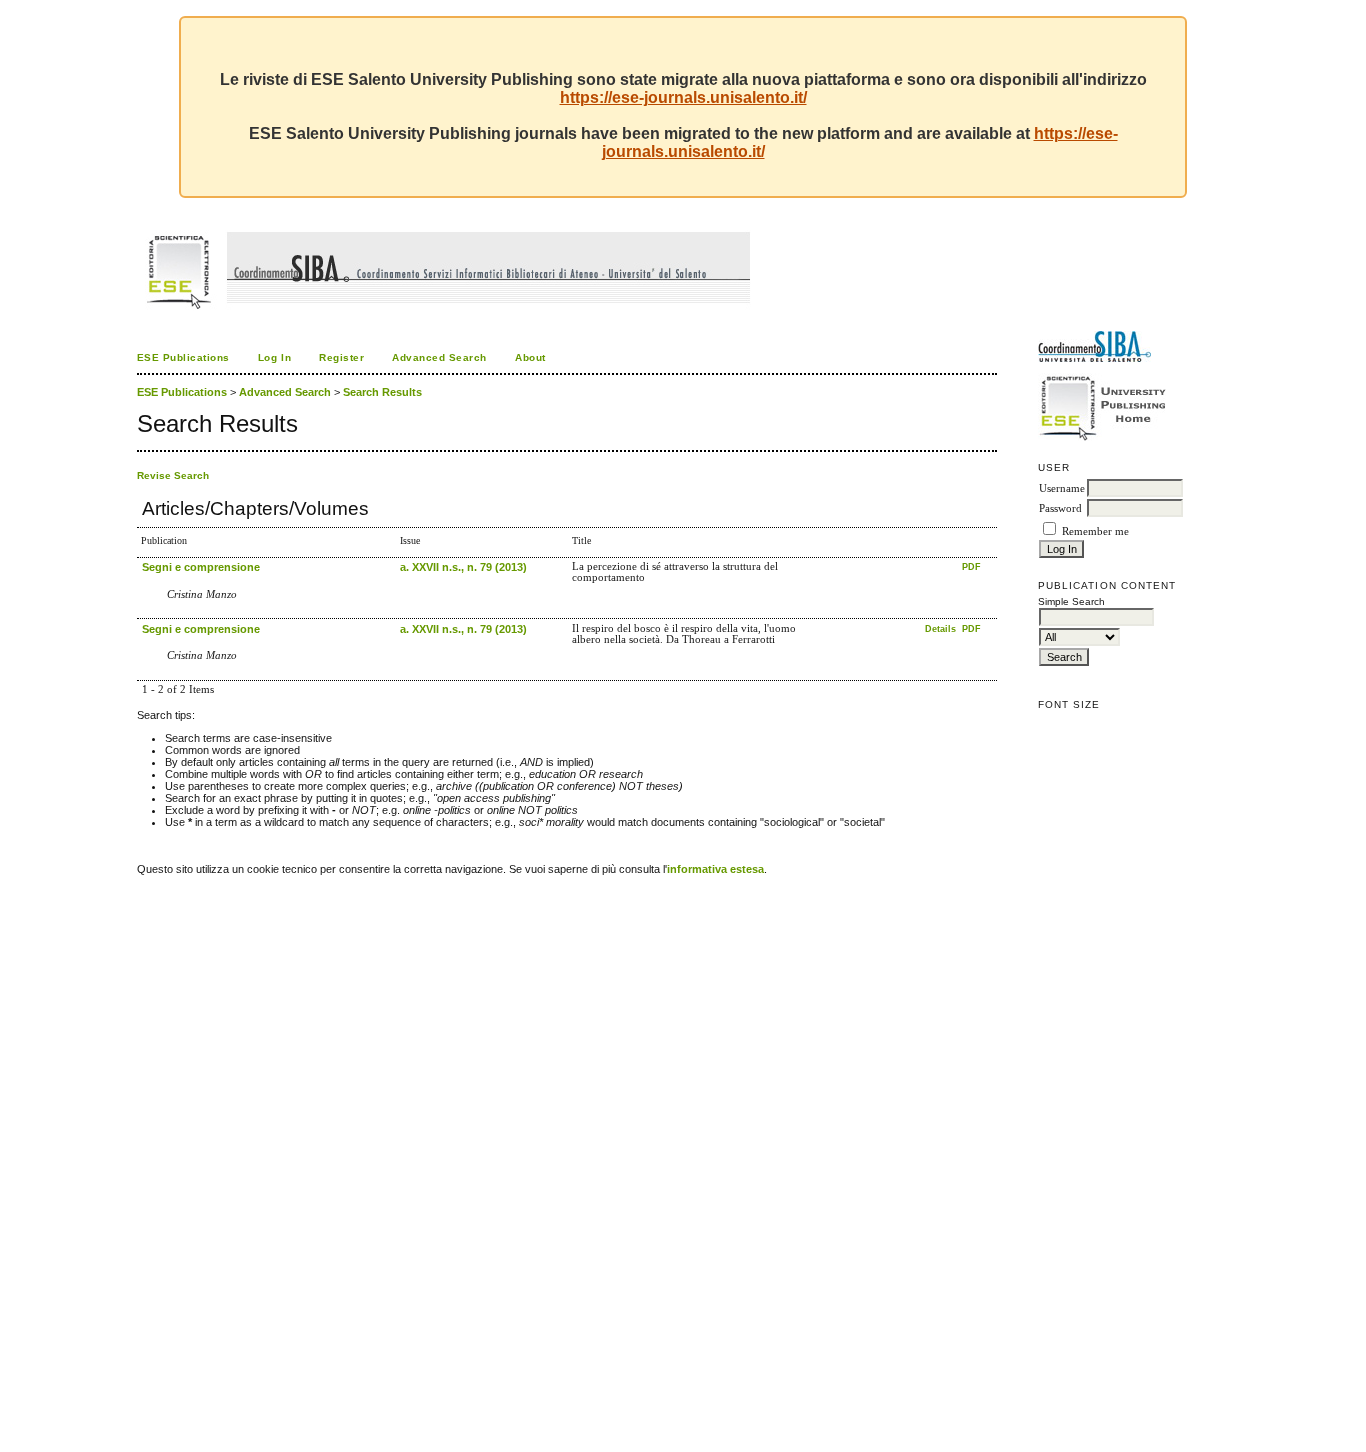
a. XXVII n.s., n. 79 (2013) (463, 567)
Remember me (1095, 531)
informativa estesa (715, 869)
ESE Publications (183, 357)
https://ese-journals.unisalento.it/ (683, 97)
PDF (971, 567)
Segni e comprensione (201, 567)
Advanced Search (439, 357)
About (530, 357)
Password (1060, 508)
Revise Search (173, 475)
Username (1062, 488)
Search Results (382, 392)
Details (942, 629)
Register (341, 357)
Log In (274, 357)
